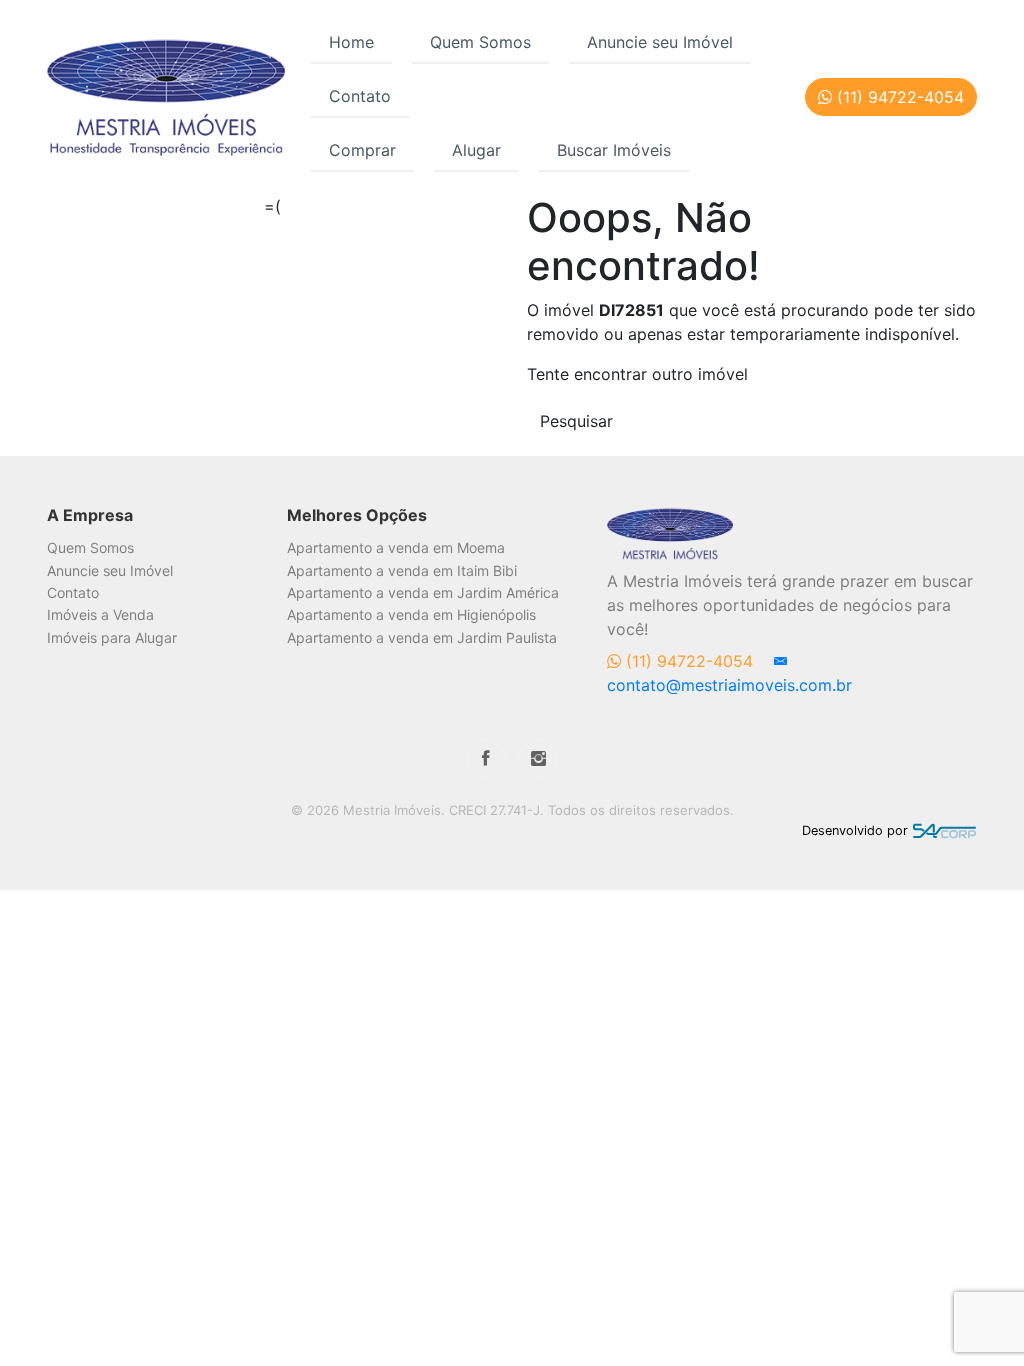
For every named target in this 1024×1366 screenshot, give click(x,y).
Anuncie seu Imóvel (660, 42)
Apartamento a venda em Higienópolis (411, 614)
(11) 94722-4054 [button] (898, 97)
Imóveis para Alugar (112, 637)
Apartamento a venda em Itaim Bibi (402, 570)
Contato (360, 96)
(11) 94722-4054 (689, 661)
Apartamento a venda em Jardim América (423, 592)
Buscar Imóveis (614, 150)
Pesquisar (576, 421)
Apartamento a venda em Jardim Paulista (422, 637)
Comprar (362, 150)
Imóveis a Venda (100, 614)
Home (351, 42)
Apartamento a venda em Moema (396, 547)
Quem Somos (480, 42)
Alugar (476, 150)
